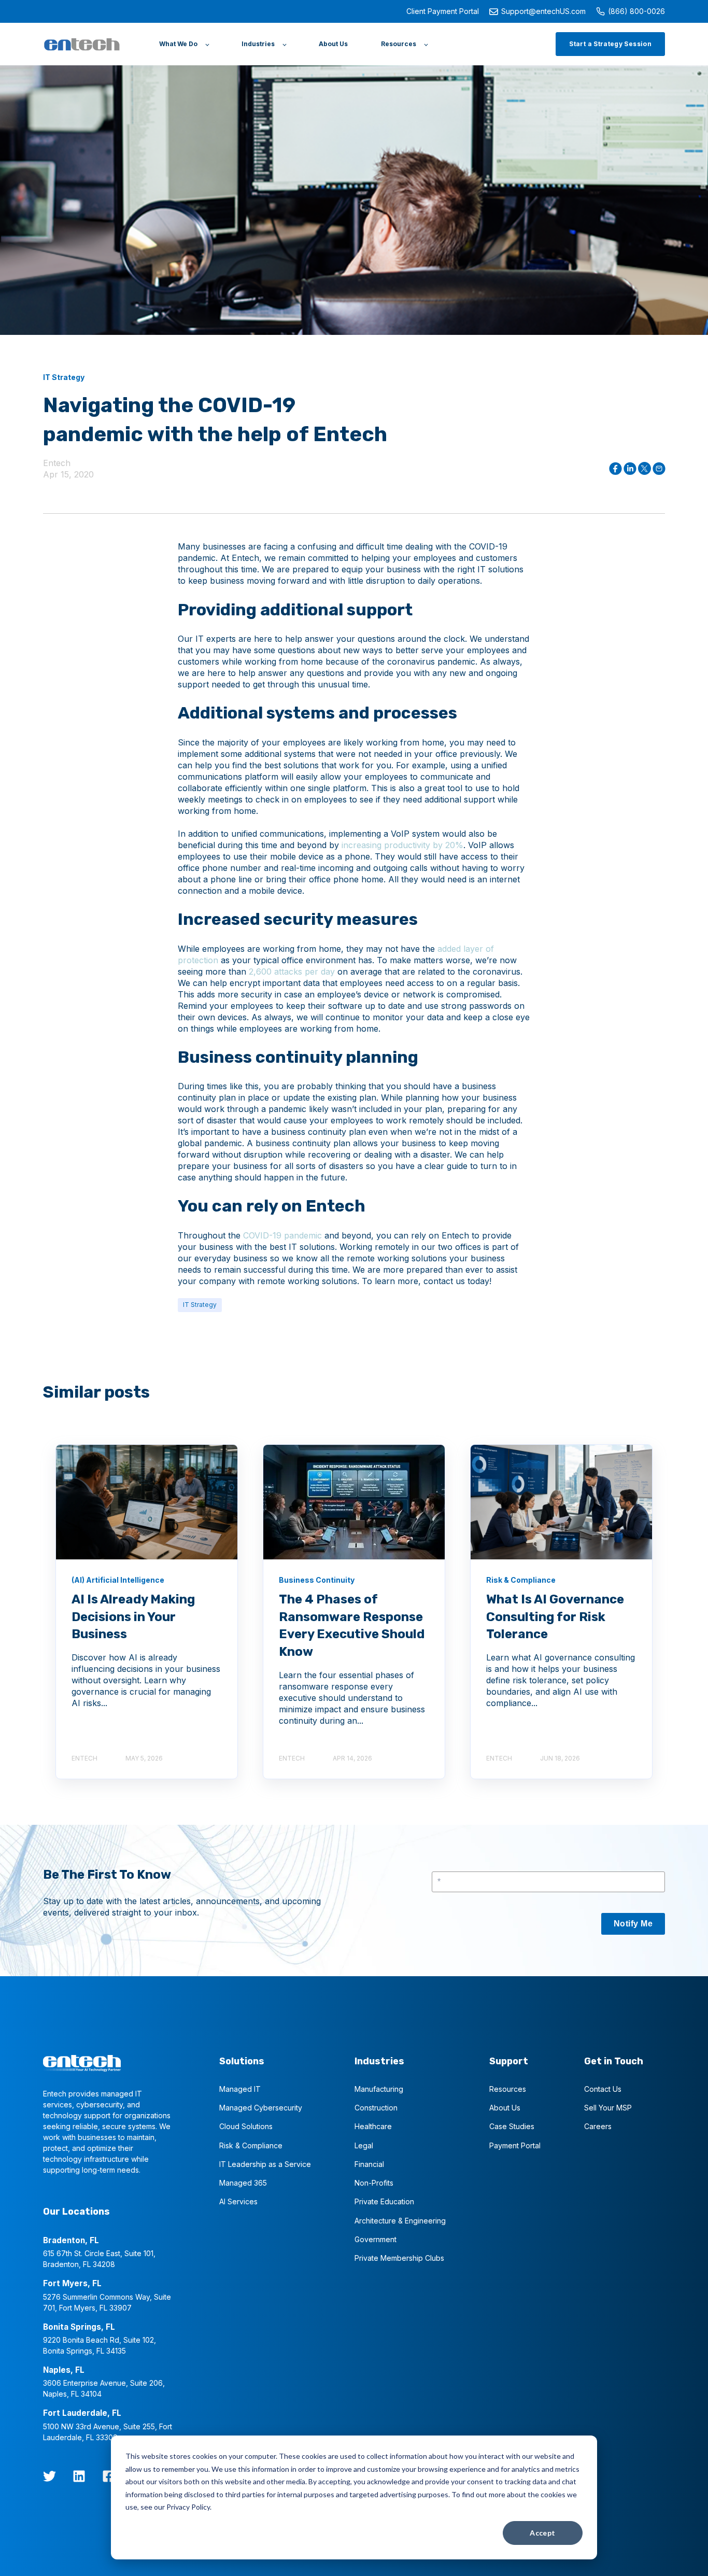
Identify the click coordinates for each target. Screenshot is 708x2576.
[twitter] (49, 2476)
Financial (369, 2164)
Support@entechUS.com (543, 11)
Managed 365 (243, 2183)
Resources (508, 2089)
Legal (364, 2145)
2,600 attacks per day (292, 972)
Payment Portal (515, 2145)
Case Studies (512, 2126)
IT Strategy (200, 1305)
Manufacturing (379, 2089)
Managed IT (240, 2089)
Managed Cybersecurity (261, 2108)
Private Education (384, 2201)
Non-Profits (374, 2183)
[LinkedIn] (79, 2476)
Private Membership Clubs (399, 2258)
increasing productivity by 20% (402, 845)
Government (376, 2239)
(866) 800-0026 (636, 11)
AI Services (238, 2201)
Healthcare (373, 2126)
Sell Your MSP (608, 2108)
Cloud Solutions (246, 2126)
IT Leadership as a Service (265, 2164)
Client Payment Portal (443, 11)
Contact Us (603, 2089)
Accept (543, 2533)
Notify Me (633, 1924)
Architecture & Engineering (400, 2221)
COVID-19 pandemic (282, 1235)
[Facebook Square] (109, 2476)
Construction (376, 2108)
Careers (598, 2126)
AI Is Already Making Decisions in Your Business (133, 1617)
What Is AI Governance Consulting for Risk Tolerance (555, 1617)
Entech (57, 463)
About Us (505, 2108)
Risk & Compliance (251, 2145)
